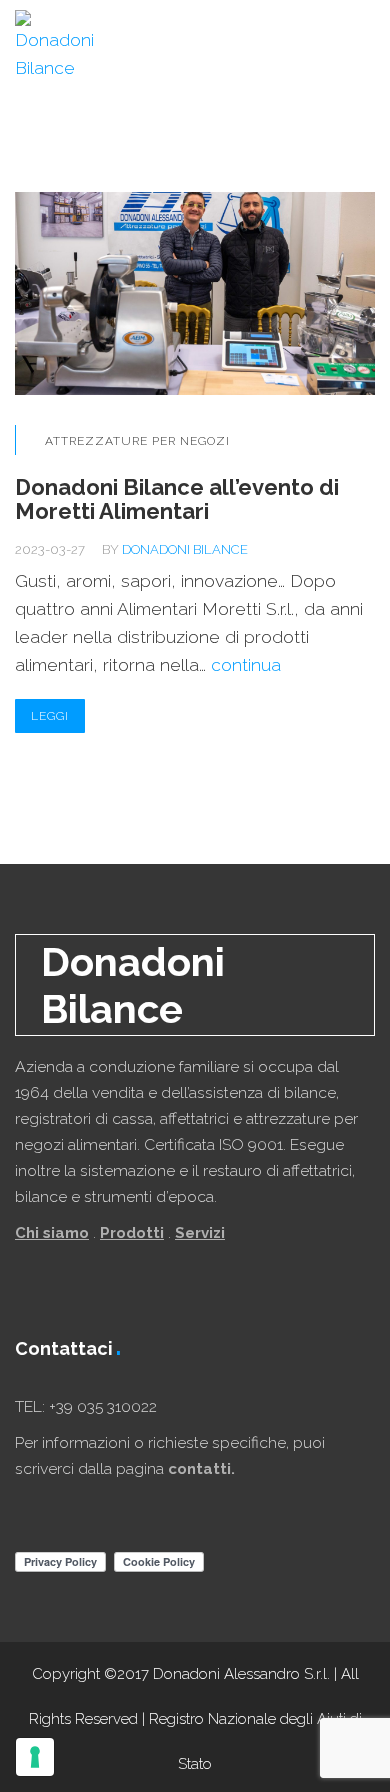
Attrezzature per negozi (137, 441)
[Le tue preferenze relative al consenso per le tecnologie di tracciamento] (35, 1757)
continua (246, 665)
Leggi (50, 716)
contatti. (201, 1469)
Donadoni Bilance (185, 549)
